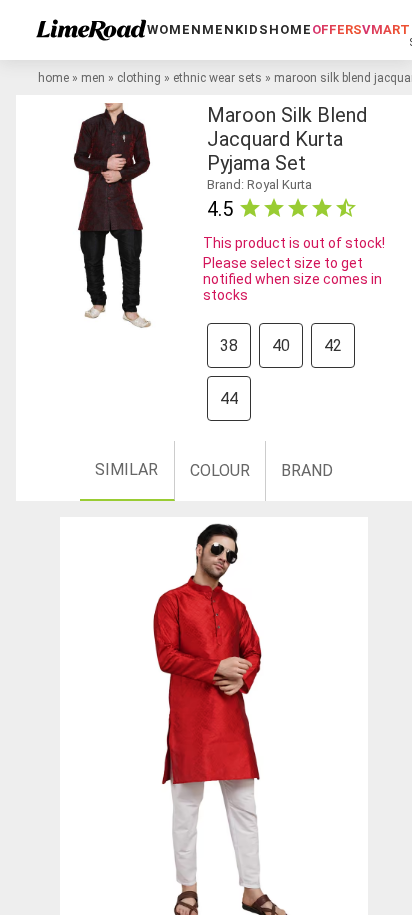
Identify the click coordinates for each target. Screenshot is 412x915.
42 (333, 345)
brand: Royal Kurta (259, 184)
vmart (386, 29)
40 (281, 345)
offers (337, 29)
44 (229, 398)
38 (229, 345)
